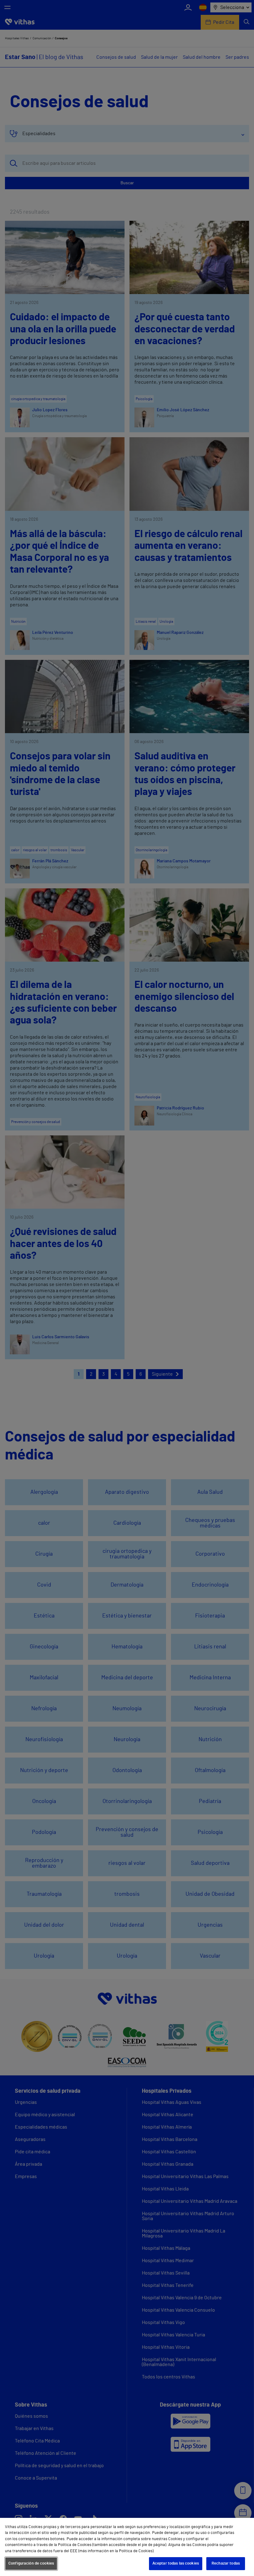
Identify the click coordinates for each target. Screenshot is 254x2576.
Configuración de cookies (31, 2563)
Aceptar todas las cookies (176, 2563)
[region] (127, 2547)
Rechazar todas (226, 2563)
